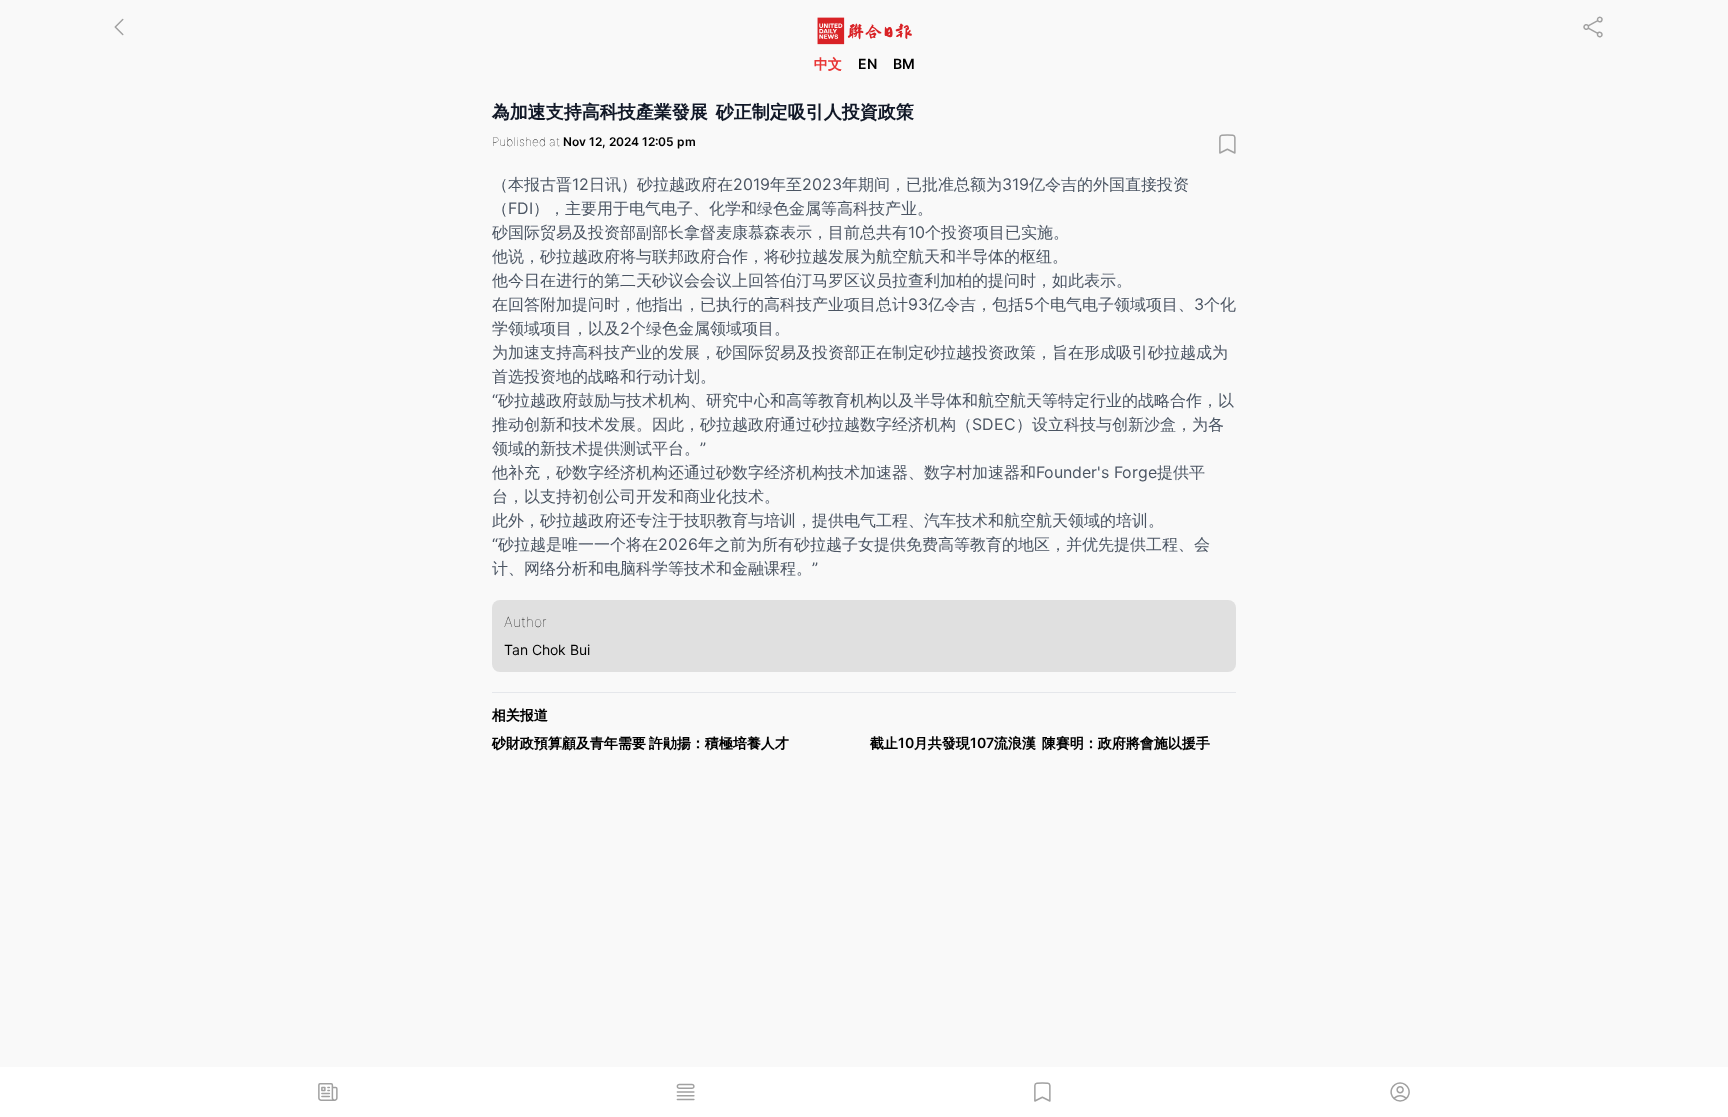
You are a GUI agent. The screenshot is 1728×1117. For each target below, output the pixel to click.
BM (904, 63)
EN (867, 63)
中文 (828, 63)
